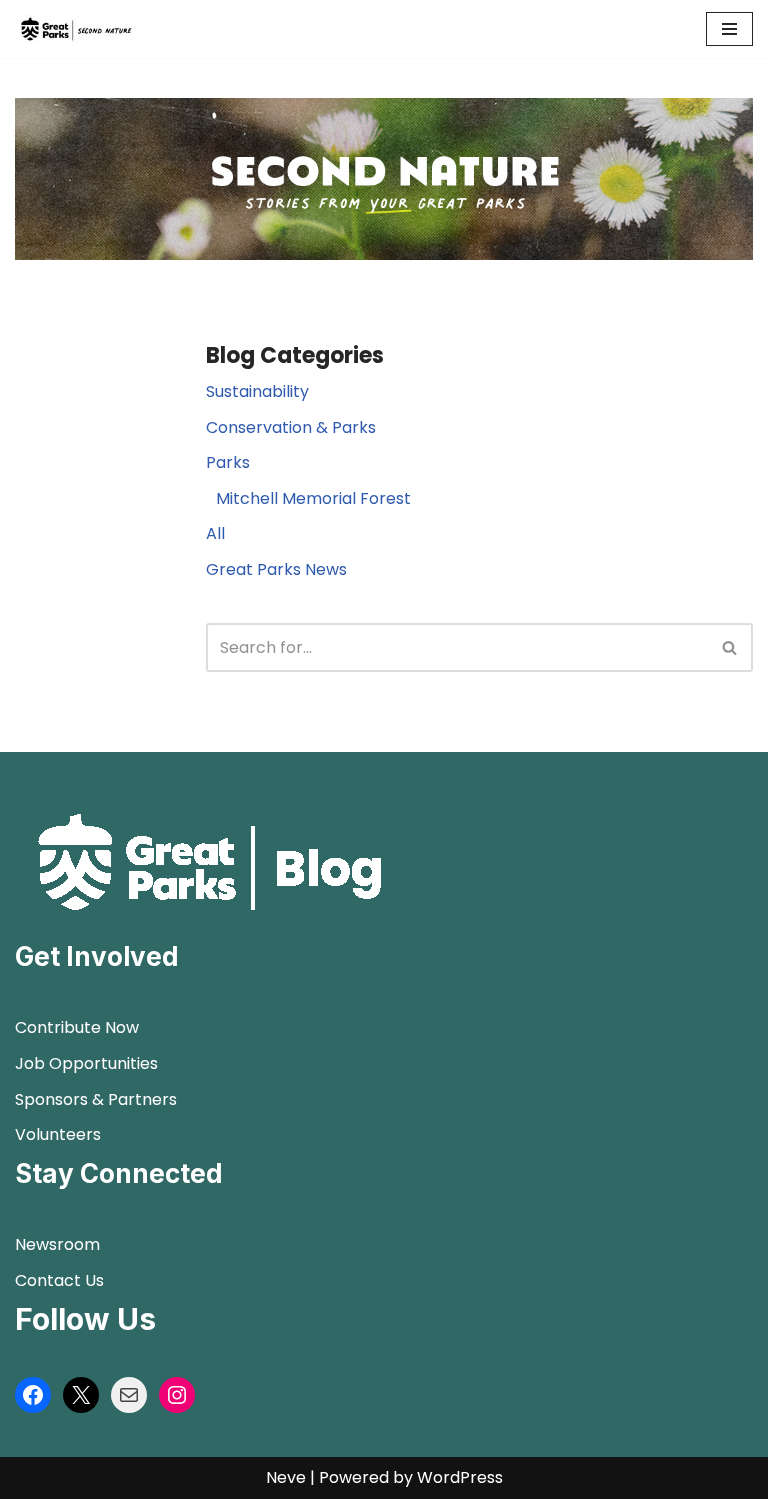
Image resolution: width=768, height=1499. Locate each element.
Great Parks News (276, 569)
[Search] (730, 647)
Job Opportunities (86, 1063)
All (215, 533)
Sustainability (257, 391)
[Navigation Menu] (729, 29)
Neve (286, 1477)
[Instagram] (177, 1395)
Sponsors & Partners (96, 1099)
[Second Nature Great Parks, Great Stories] (75, 29)
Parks (228, 462)
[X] (81, 1395)
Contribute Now (77, 1027)
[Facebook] (33, 1395)
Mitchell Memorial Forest (313, 498)
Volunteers (58, 1134)
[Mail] (129, 1395)
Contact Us (59, 1280)
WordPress (460, 1477)
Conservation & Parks (291, 427)
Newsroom (57, 1244)
